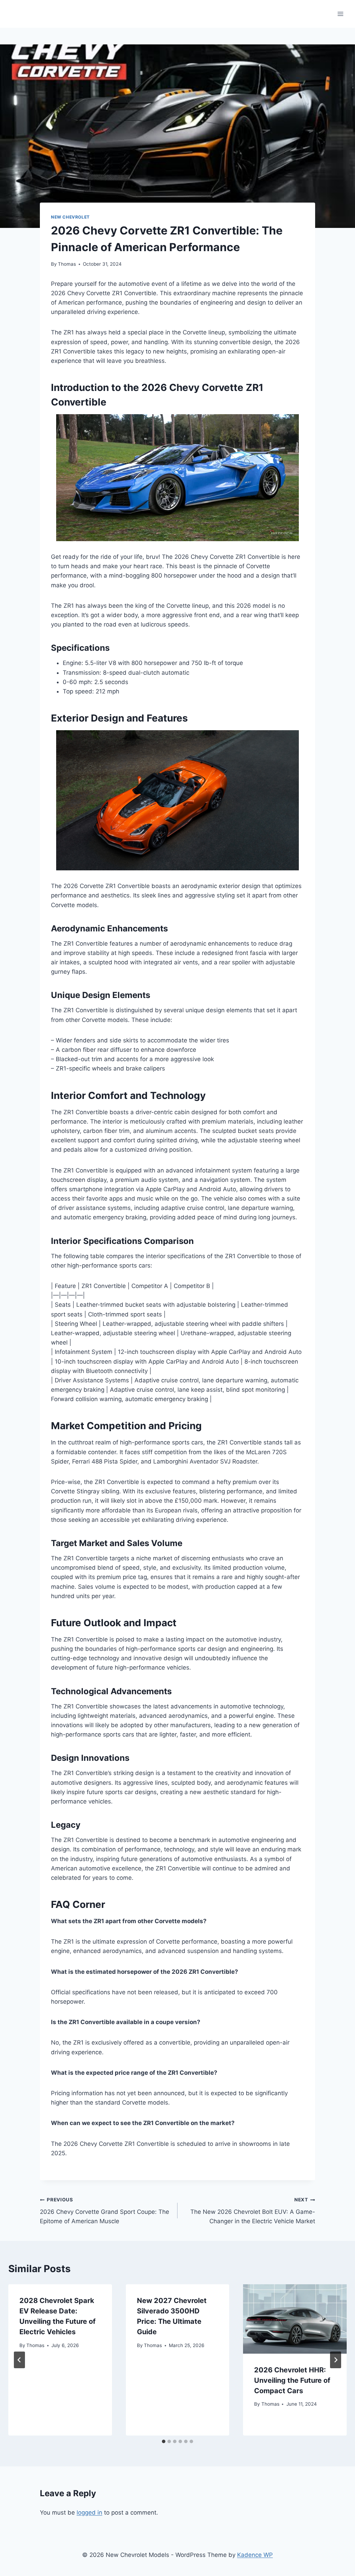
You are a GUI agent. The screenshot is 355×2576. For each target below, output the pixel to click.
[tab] (164, 2441)
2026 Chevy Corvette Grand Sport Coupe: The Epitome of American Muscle (105, 2211)
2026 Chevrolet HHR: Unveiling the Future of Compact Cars (292, 2380)
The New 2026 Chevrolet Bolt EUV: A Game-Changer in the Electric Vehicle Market (253, 2211)
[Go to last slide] (19, 2360)
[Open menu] (340, 14)
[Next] (336, 2360)
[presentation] (295, 2319)
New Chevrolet (70, 217)
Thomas (67, 264)
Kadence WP (255, 2555)
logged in (89, 2513)
